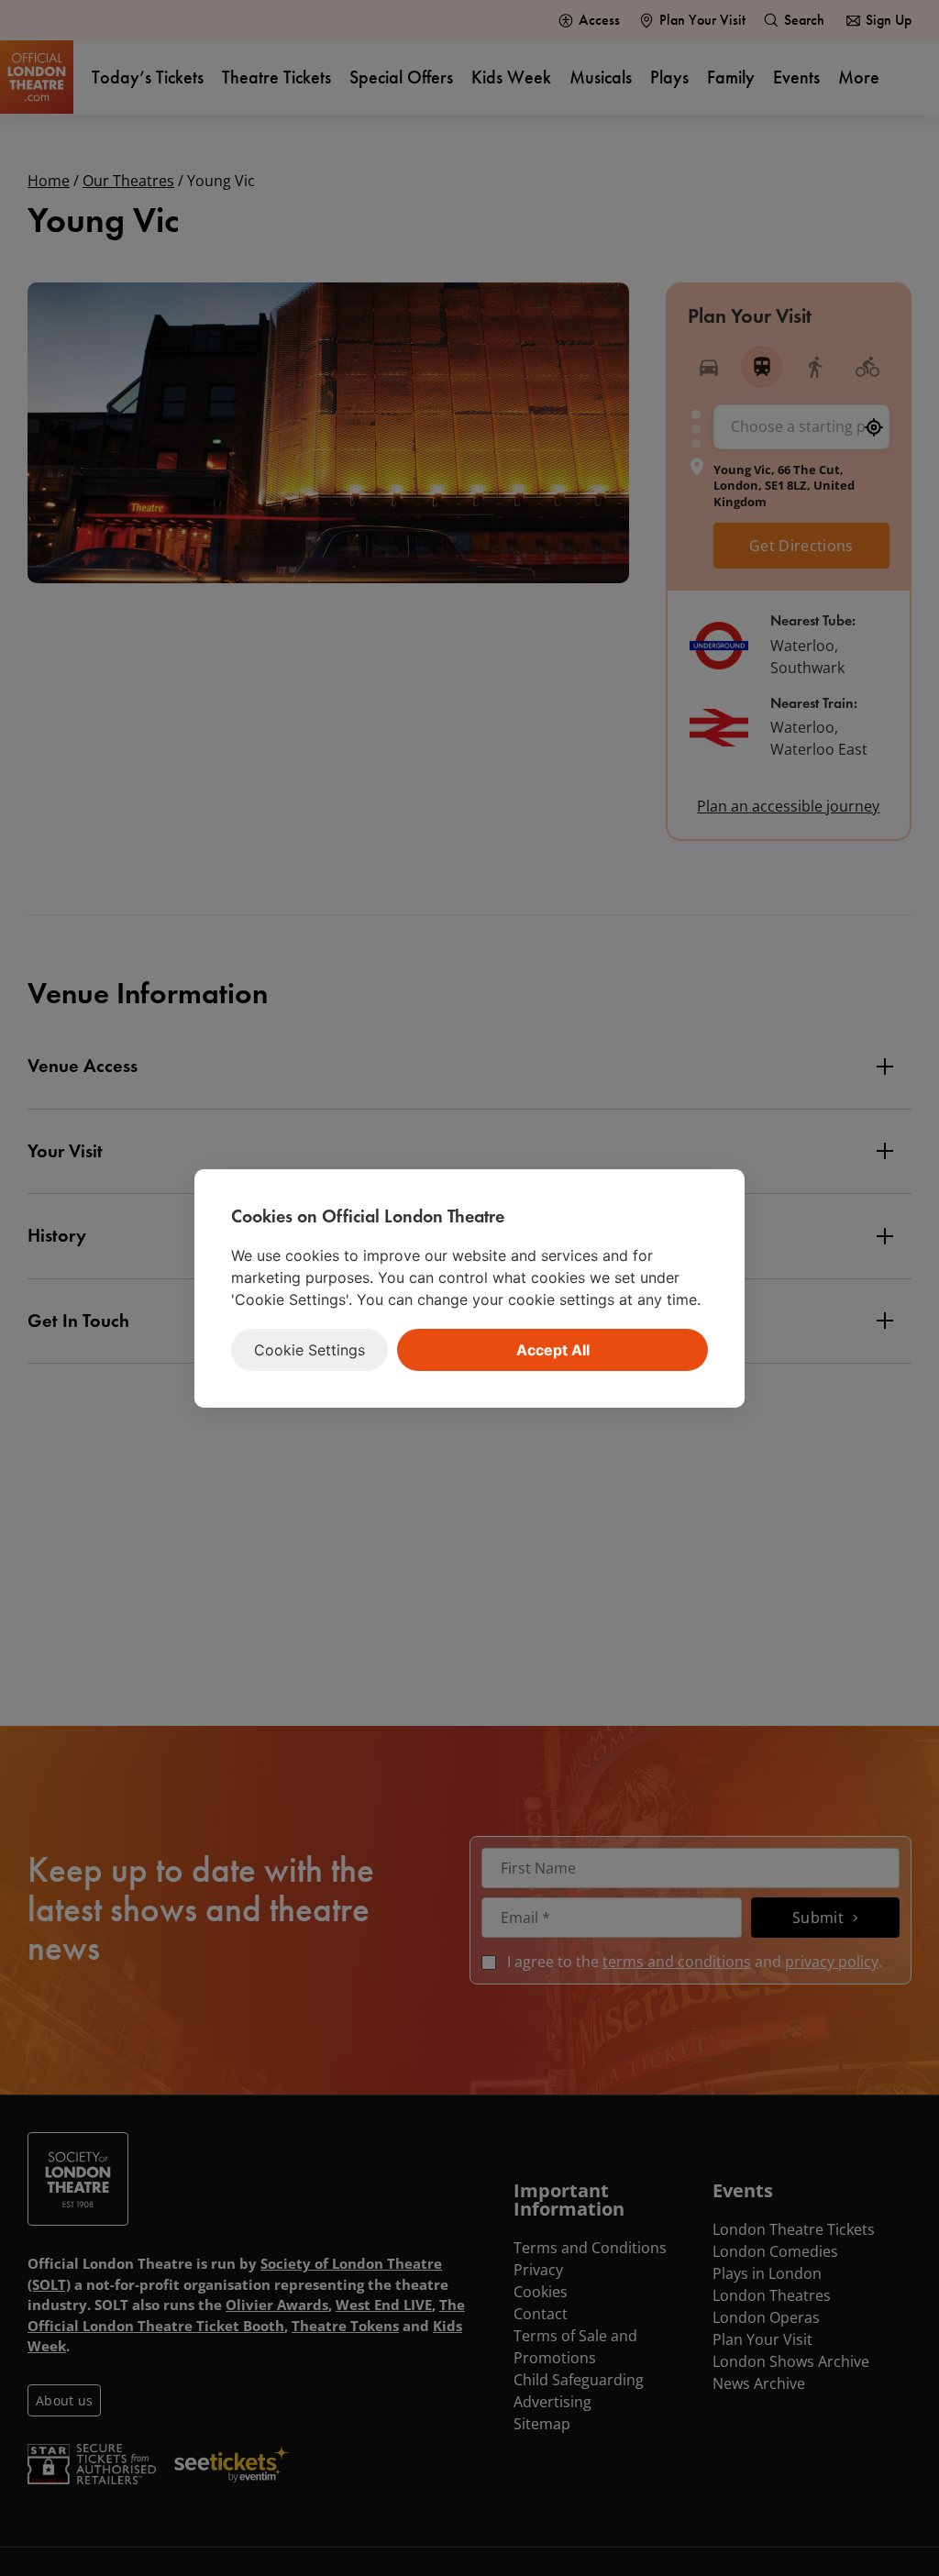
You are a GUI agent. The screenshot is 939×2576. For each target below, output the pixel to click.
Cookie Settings (309, 1350)
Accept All (553, 1350)
